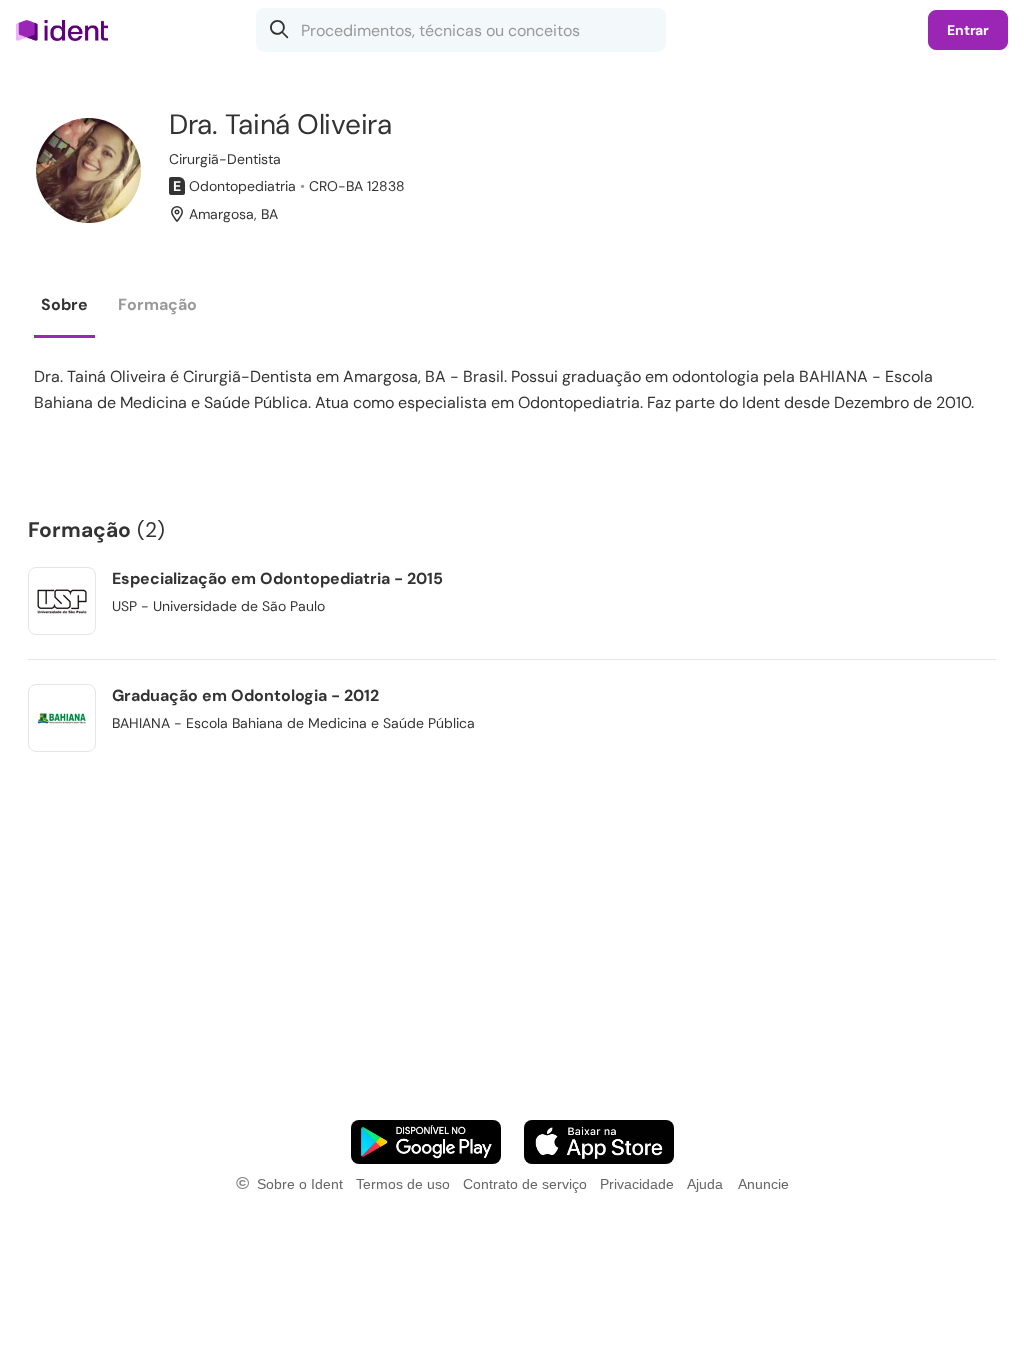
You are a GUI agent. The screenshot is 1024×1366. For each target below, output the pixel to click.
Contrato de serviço (525, 1184)
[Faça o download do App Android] (426, 1142)
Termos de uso (403, 1184)
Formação (157, 304)
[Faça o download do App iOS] (599, 1142)
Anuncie (763, 1184)
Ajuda (705, 1184)
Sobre (64, 304)
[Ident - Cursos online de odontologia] (68, 30)
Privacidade (637, 1184)
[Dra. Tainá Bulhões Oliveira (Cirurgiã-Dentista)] (88, 170)
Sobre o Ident (300, 1184)
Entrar (968, 30)
